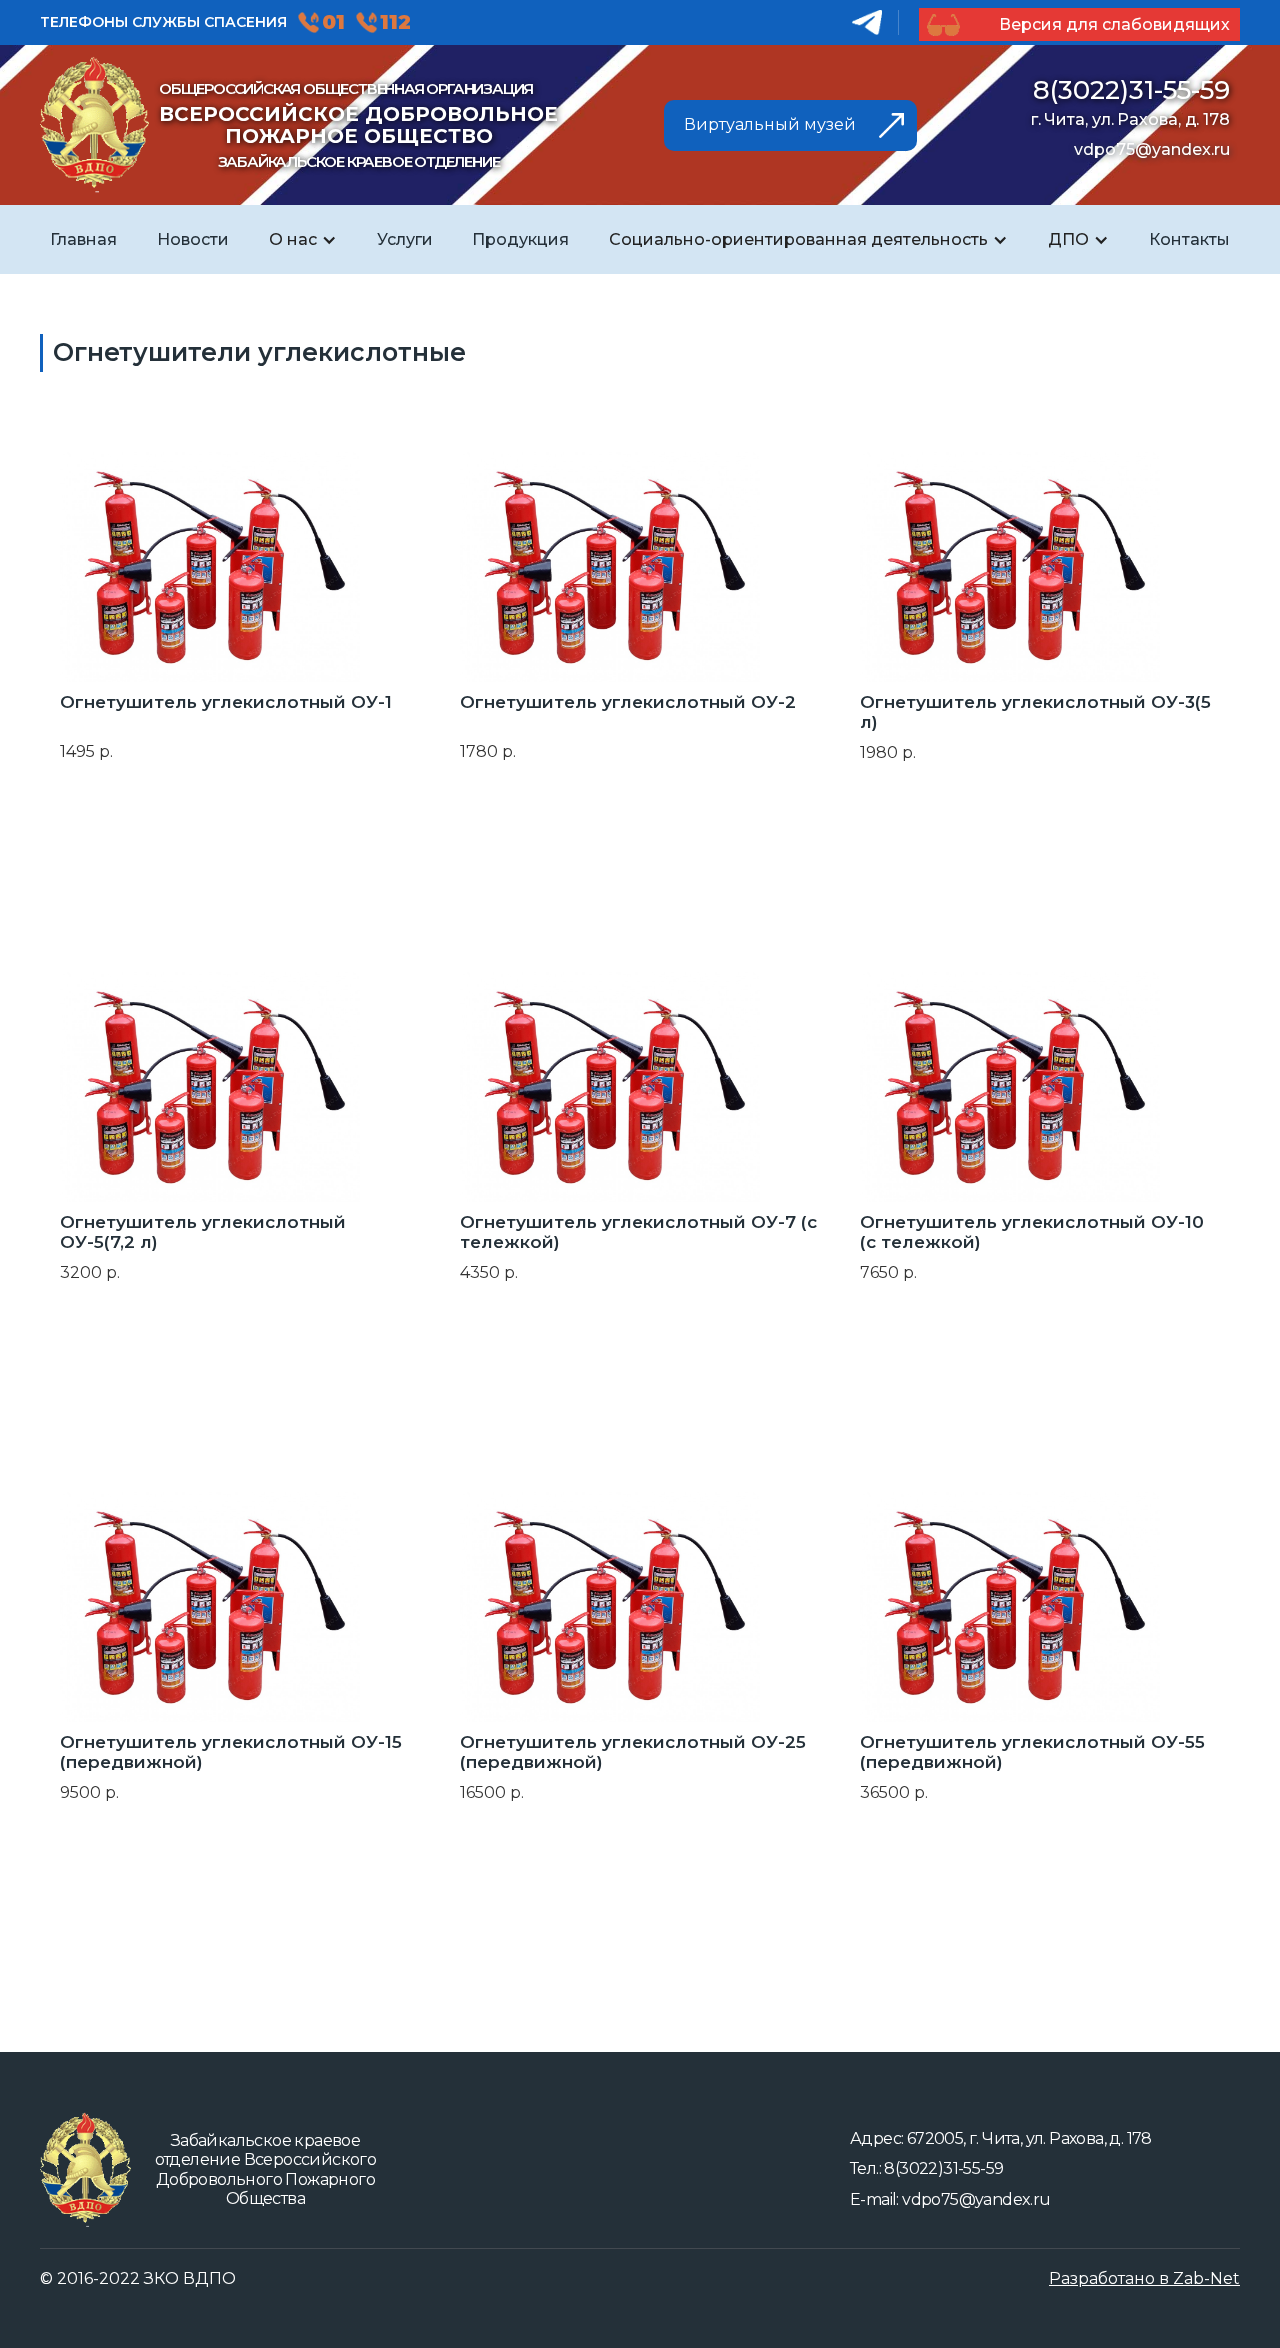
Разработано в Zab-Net (1144, 2278)
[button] (303, 239)
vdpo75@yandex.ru (1152, 149)
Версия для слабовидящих (1112, 24)
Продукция (520, 239)
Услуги (405, 239)
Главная (83, 239)
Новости (193, 239)
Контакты (1189, 239)
